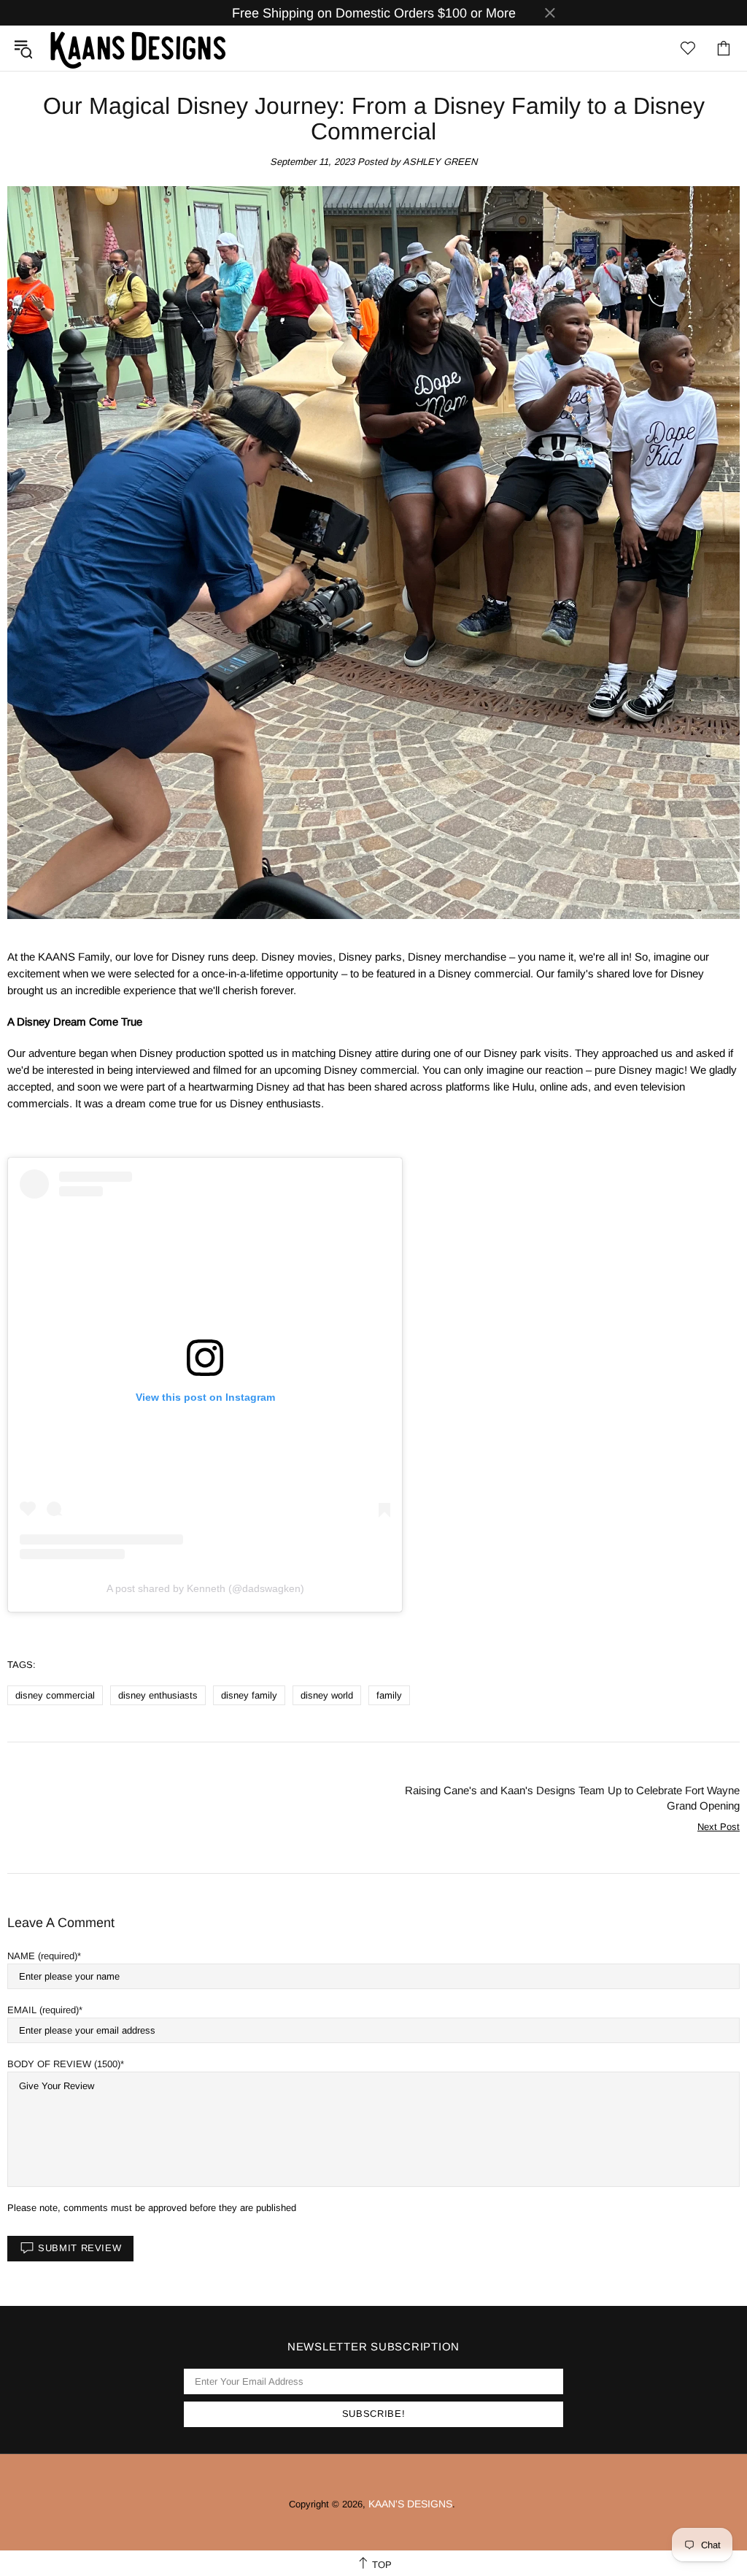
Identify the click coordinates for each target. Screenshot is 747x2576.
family (389, 1695)
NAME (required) (42, 1956)
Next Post (719, 1827)
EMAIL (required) (43, 2010)
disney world (327, 1695)
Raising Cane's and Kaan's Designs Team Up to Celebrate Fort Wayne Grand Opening (572, 1798)
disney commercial (55, 1695)
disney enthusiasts (158, 1695)
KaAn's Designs (138, 48)
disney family (249, 1695)
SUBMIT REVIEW (80, 2248)
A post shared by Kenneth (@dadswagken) (205, 1588)
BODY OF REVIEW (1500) (64, 2064)
